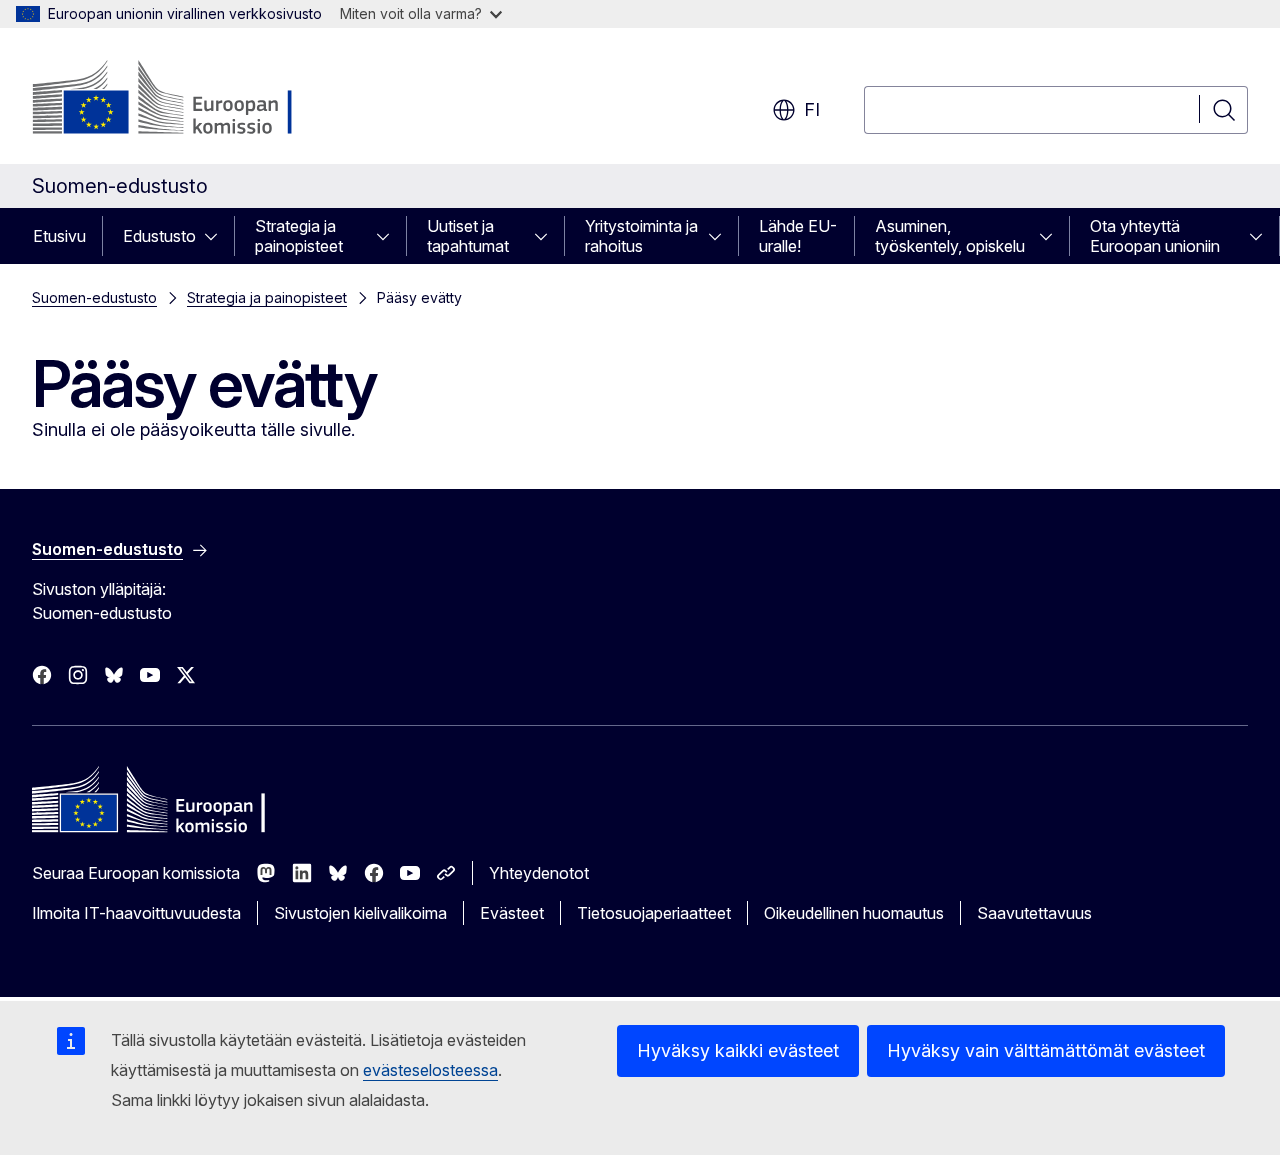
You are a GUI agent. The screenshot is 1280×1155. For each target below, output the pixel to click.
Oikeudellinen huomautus (854, 913)
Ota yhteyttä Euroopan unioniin (1155, 236)
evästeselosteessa (430, 1070)
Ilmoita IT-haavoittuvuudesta (136, 913)
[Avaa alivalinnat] (217, 236)
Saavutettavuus (1034, 913)
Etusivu (59, 236)
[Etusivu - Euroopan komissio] (193, 100)
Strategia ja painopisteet (299, 236)
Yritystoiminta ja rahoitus (641, 236)
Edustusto (159, 236)
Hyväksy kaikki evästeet (738, 1050)
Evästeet (512, 913)
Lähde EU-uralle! (798, 236)
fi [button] (812, 109)
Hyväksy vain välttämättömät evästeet (1046, 1050)
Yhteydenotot (539, 873)
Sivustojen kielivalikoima (360, 913)
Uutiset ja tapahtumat (468, 236)
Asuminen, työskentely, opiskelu (950, 236)
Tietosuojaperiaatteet (654, 913)
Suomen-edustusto (94, 297)
